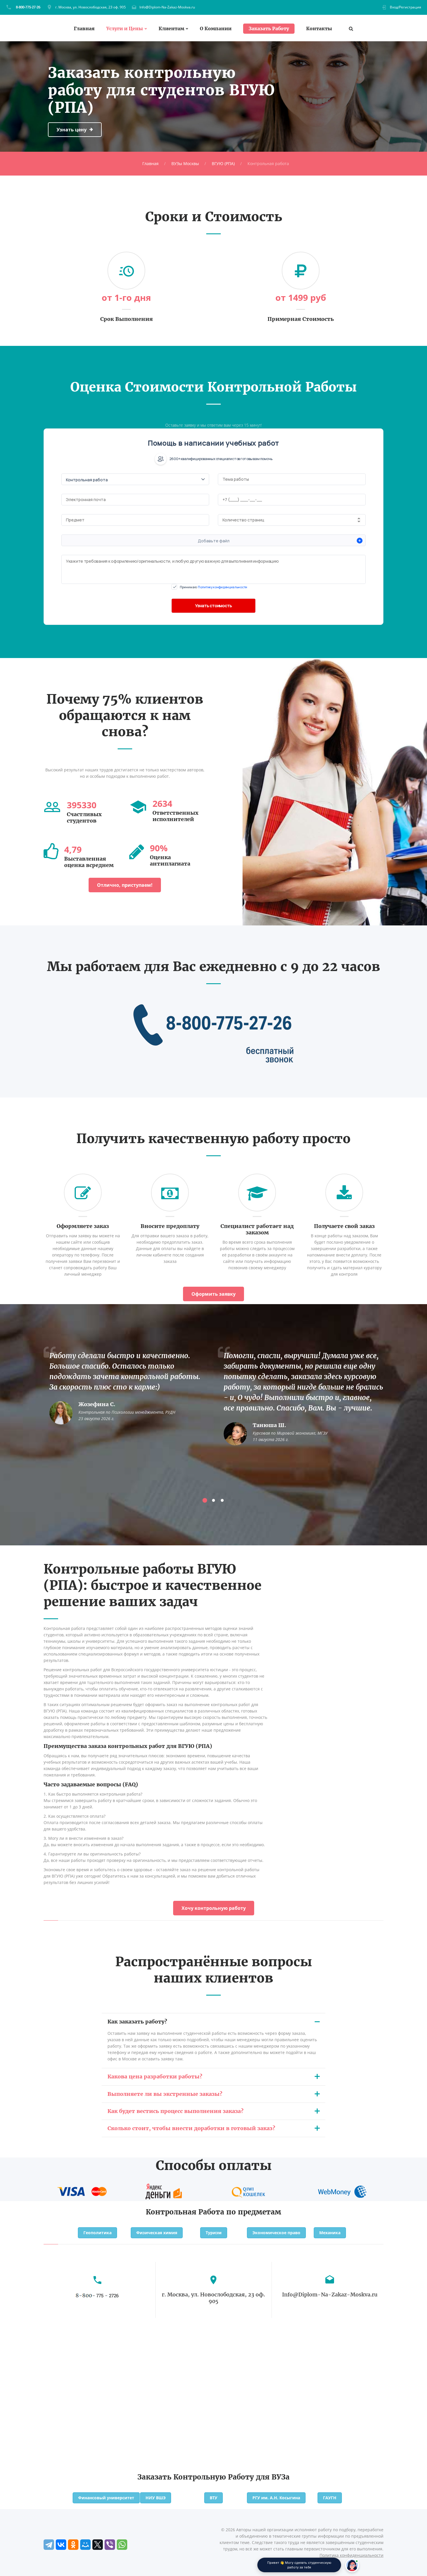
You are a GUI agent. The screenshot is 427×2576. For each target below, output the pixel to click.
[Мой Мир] (85, 2545)
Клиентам (171, 29)
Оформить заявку (214, 1294)
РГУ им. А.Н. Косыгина (276, 2498)
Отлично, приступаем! (125, 885)
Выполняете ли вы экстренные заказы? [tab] (165, 2094)
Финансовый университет (106, 2498)
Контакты (319, 29)
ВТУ (214, 2498)
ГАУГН (330, 2498)
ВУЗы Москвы (185, 163)
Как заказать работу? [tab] (137, 2022)
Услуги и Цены (125, 29)
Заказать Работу (269, 28)
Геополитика (97, 2233)
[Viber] (110, 2545)
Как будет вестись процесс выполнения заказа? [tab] (175, 2111)
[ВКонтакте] (61, 2545)
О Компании (216, 29)
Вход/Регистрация (406, 7)
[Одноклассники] (73, 2545)
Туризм (214, 2233)
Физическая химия (157, 2233)
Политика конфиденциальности (351, 2555)
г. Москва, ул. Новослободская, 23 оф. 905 (90, 7)
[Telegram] (49, 2545)
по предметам (254, 2212)
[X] (98, 2545)
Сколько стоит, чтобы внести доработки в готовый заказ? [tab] (191, 2128)
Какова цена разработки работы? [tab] (155, 2077)
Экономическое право (276, 2233)
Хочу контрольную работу (214, 1908)
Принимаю (214, 587)
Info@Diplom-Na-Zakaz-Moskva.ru (167, 7)
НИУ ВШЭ (156, 2498)
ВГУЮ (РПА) (223, 163)
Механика (330, 2233)
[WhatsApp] (122, 2545)
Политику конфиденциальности (223, 587)
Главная (84, 29)
